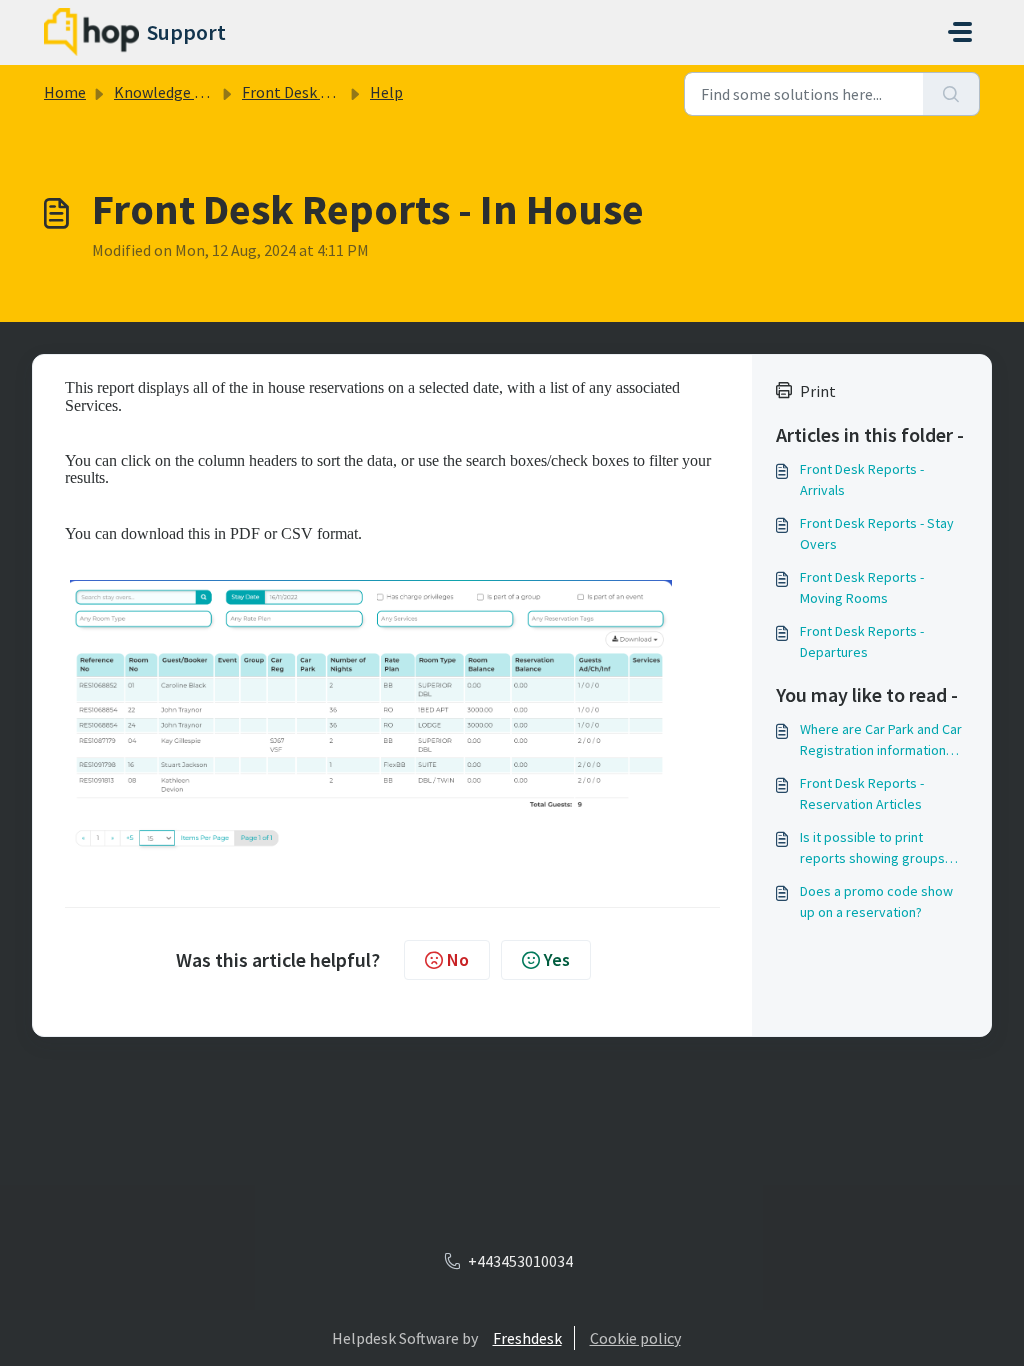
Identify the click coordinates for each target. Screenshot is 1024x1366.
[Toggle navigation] (960, 32)
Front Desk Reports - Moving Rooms (862, 587)
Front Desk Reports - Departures (862, 641)
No (458, 959)
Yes (557, 959)
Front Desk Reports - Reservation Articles (862, 793)
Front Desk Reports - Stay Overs (877, 533)
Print (818, 391)
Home (65, 92)
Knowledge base (170, 92)
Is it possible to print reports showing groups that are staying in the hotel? (872, 848)
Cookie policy (635, 1338)
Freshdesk (527, 1338)
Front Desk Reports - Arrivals (862, 479)
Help (386, 92)
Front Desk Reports (309, 92)
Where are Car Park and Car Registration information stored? (881, 740)
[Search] (951, 94)
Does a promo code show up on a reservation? (876, 901)
